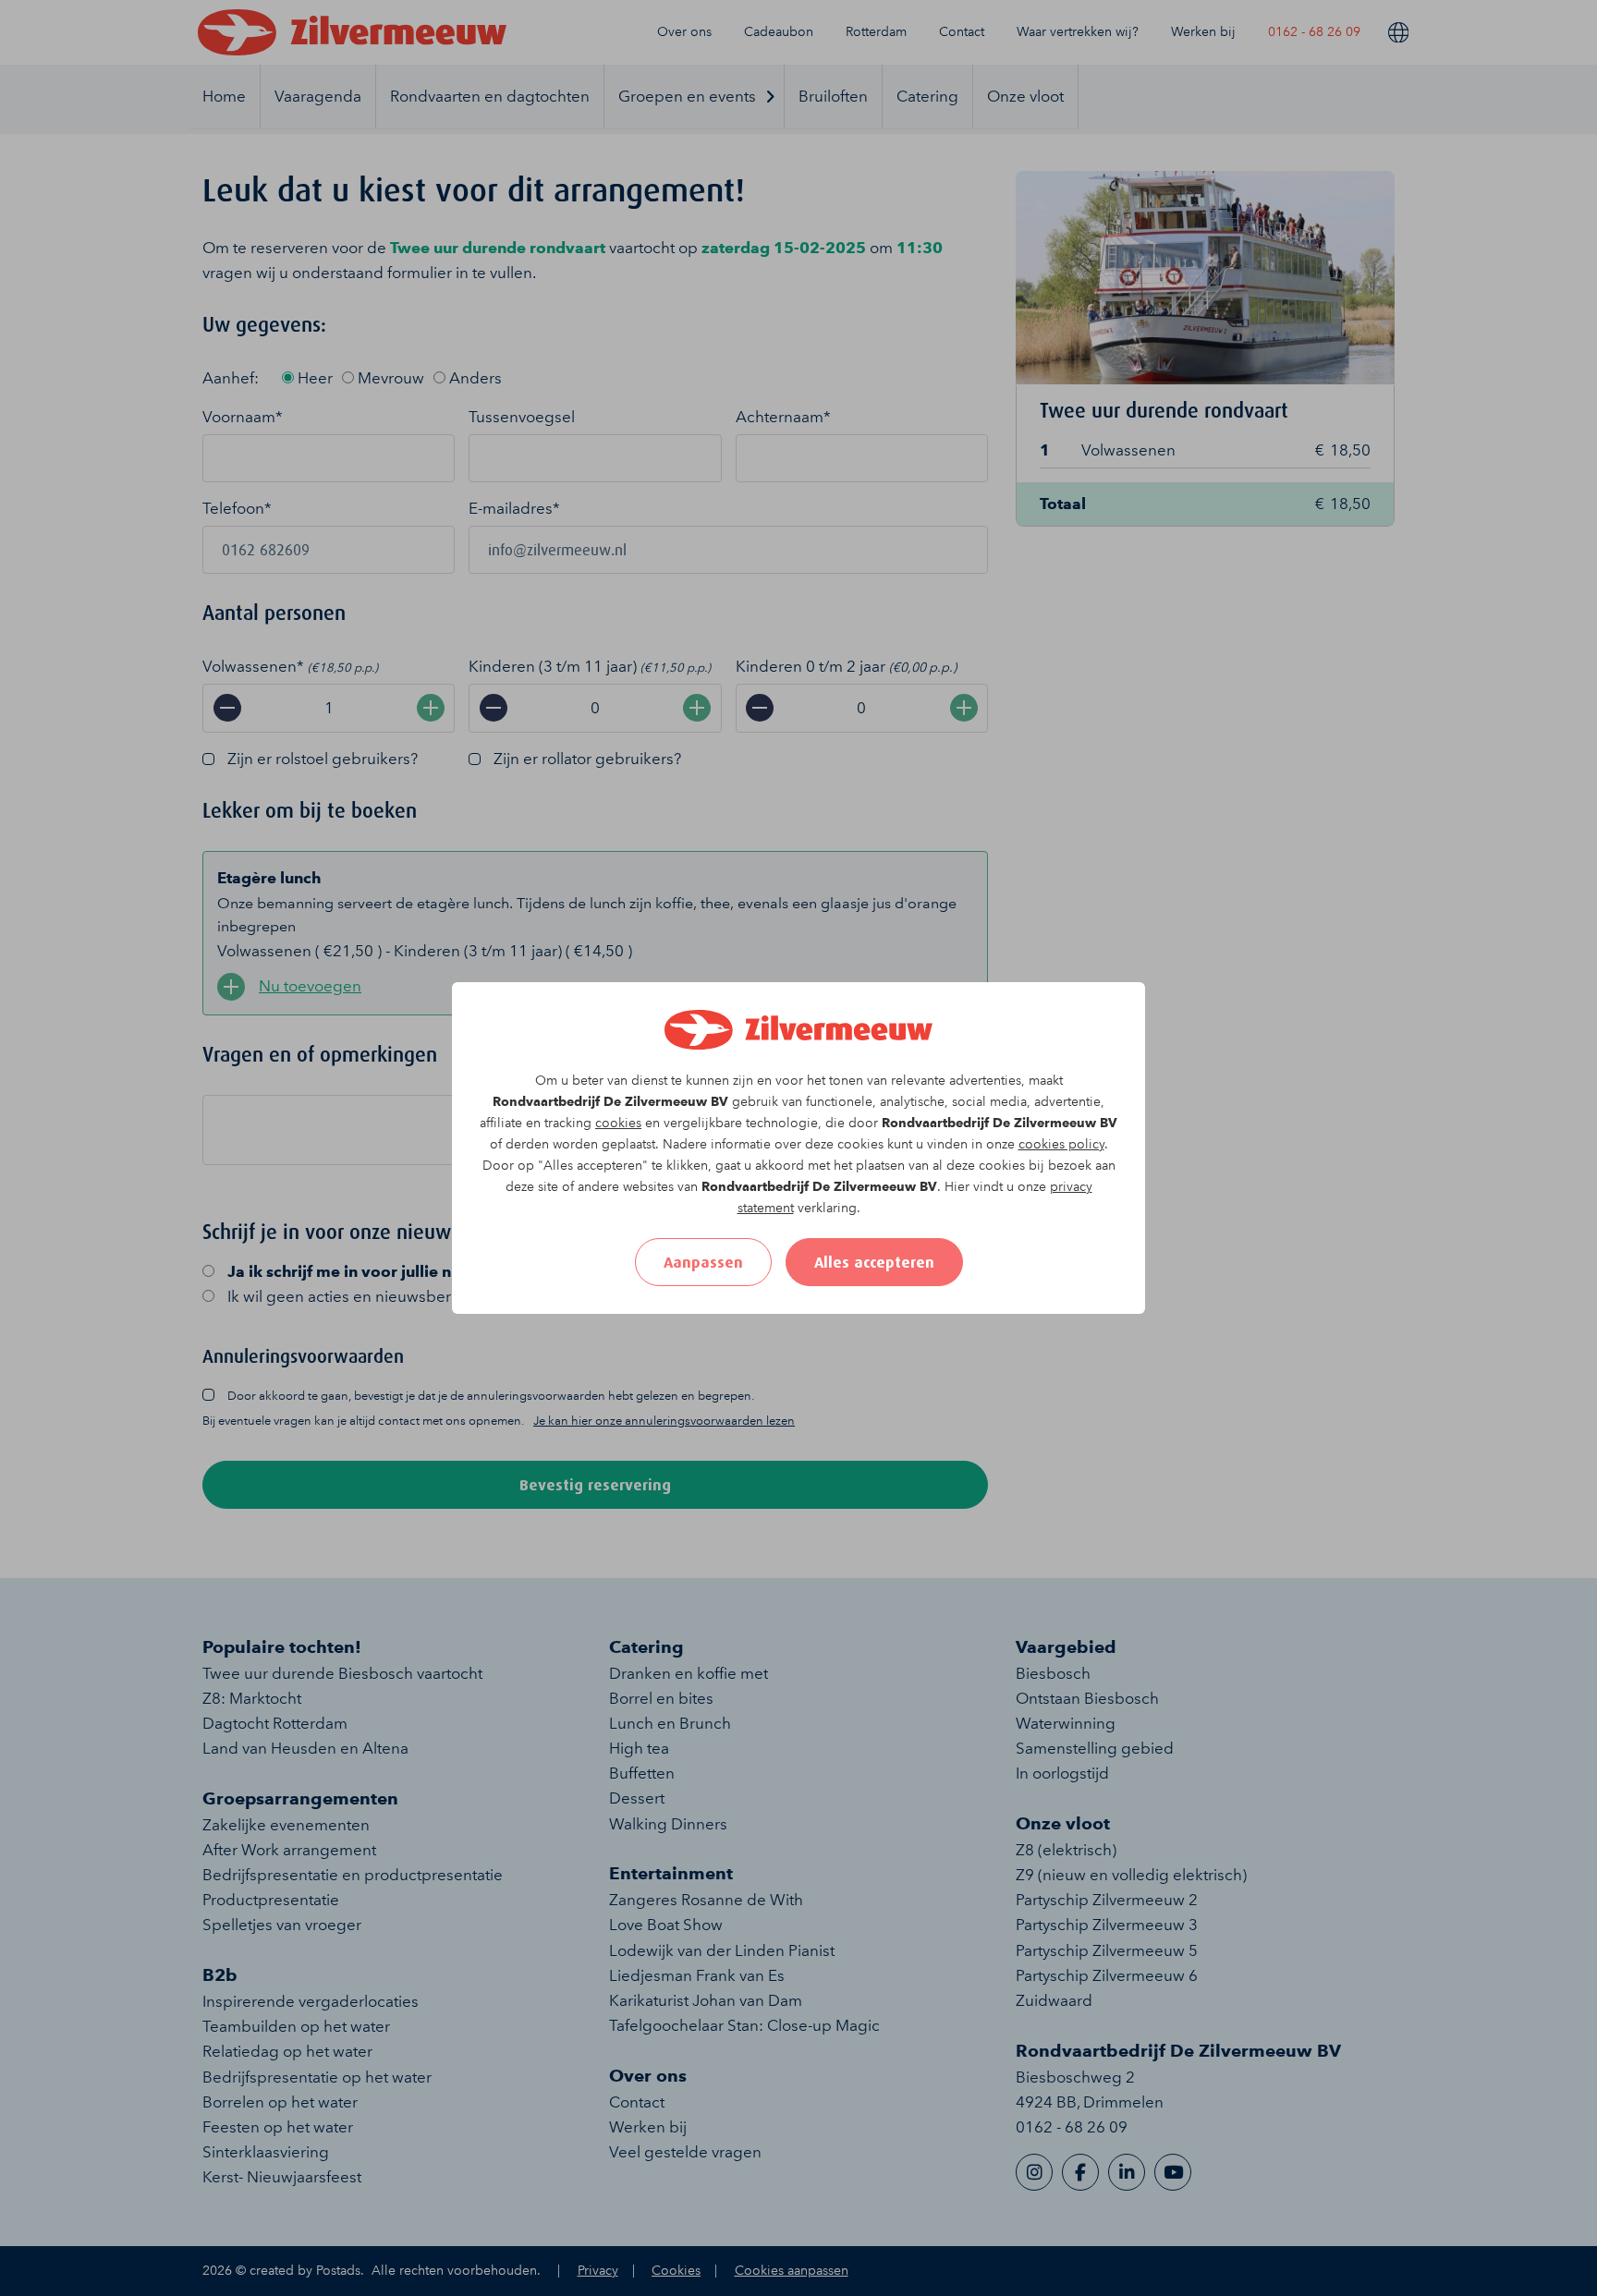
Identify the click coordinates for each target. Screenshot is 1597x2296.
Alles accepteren (874, 1262)
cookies (618, 1123)
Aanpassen (703, 1262)
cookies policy (1061, 1144)
